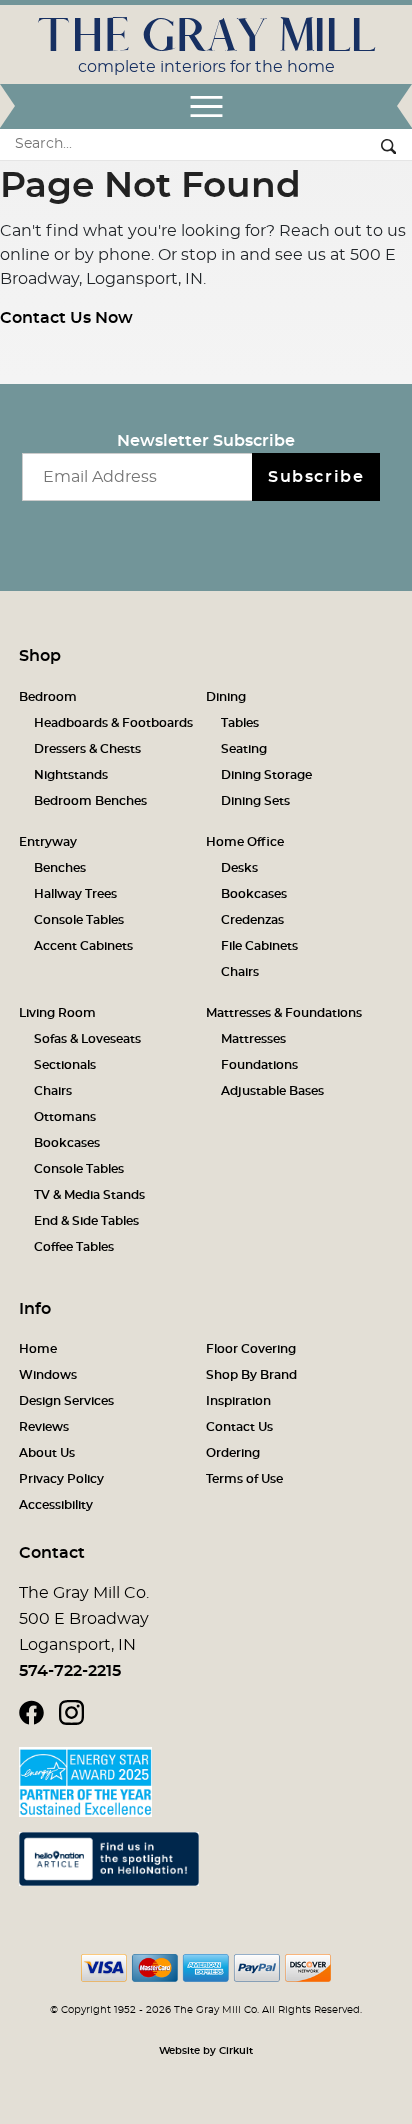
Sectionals (65, 1065)
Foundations (259, 1065)
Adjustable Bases (272, 1091)
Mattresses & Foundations (284, 1013)
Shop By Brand (251, 1375)
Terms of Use (244, 1479)
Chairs (240, 972)
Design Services (66, 1401)
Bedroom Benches (90, 801)
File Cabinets (259, 946)
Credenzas (252, 920)
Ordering (233, 1453)
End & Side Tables (86, 1221)
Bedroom (48, 697)
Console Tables (79, 920)
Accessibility (56, 1505)
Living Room (57, 1013)
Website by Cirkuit (206, 2051)
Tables (240, 723)
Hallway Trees (75, 894)
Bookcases (254, 894)
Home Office (245, 842)
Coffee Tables (74, 1247)
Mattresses (253, 1039)
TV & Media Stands (89, 1195)
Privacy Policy (61, 1479)
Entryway (48, 842)
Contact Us (239, 1427)
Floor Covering (251, 1349)
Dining (226, 697)
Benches (60, 868)
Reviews (44, 1427)
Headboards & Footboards (113, 723)
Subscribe (316, 477)
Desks (239, 868)
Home (38, 1349)
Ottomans (65, 1117)
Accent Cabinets (83, 946)
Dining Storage (266, 775)
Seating (244, 749)
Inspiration (238, 1401)
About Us (47, 1453)
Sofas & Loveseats (87, 1039)
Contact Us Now (66, 318)
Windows (48, 1375)
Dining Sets (255, 801)
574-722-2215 (70, 1671)
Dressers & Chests (87, 749)
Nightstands (71, 775)
